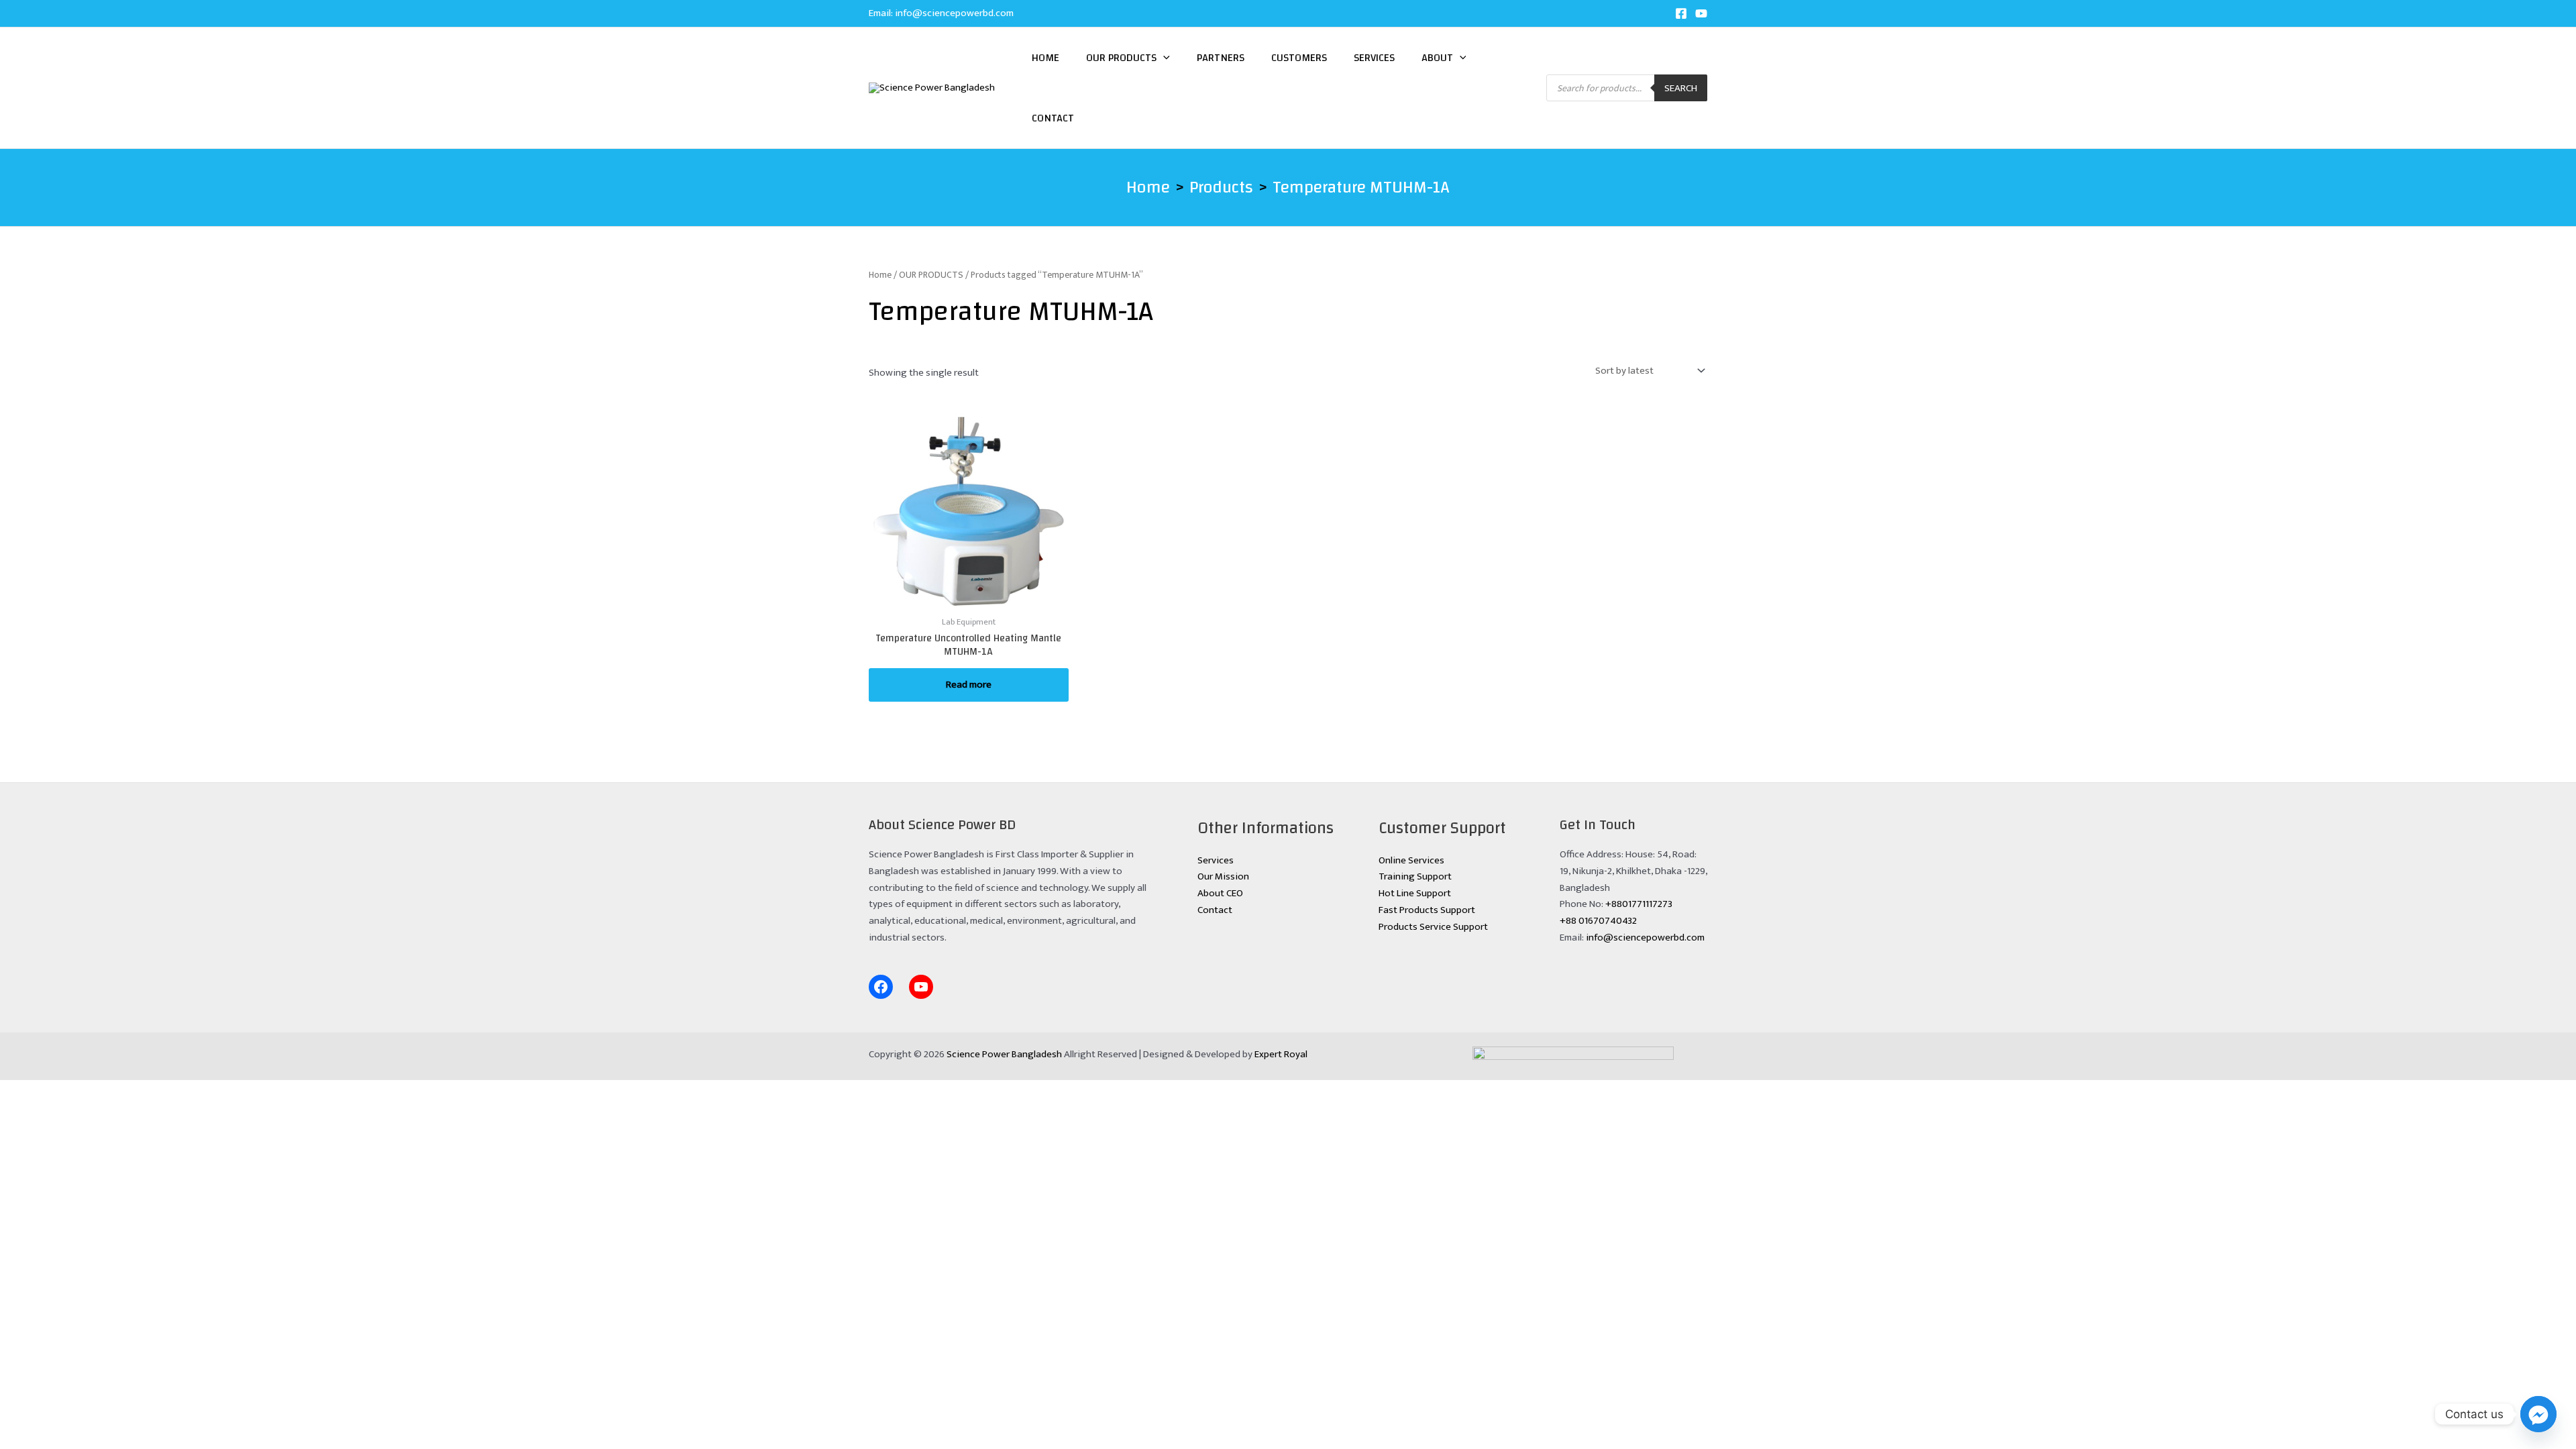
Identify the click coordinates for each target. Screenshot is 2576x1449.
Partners (1221, 58)
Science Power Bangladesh (1004, 1054)
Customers (1299, 58)
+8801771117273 (1639, 904)
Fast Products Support (1427, 910)
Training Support (1415, 876)
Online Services (1411, 860)
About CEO (1220, 893)
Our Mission (1223, 876)
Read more (969, 685)
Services (1374, 58)
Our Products (1121, 58)
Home (1045, 58)
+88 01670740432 (1598, 921)
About (1437, 58)
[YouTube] (1701, 13)
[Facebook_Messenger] (2538, 1414)
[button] (1163, 58)
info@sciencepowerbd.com (954, 13)
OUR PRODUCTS (931, 275)
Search (1681, 88)
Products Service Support (1433, 927)
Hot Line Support (1415, 893)
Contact (1053, 118)
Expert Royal (1281, 1054)
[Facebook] (1681, 13)
